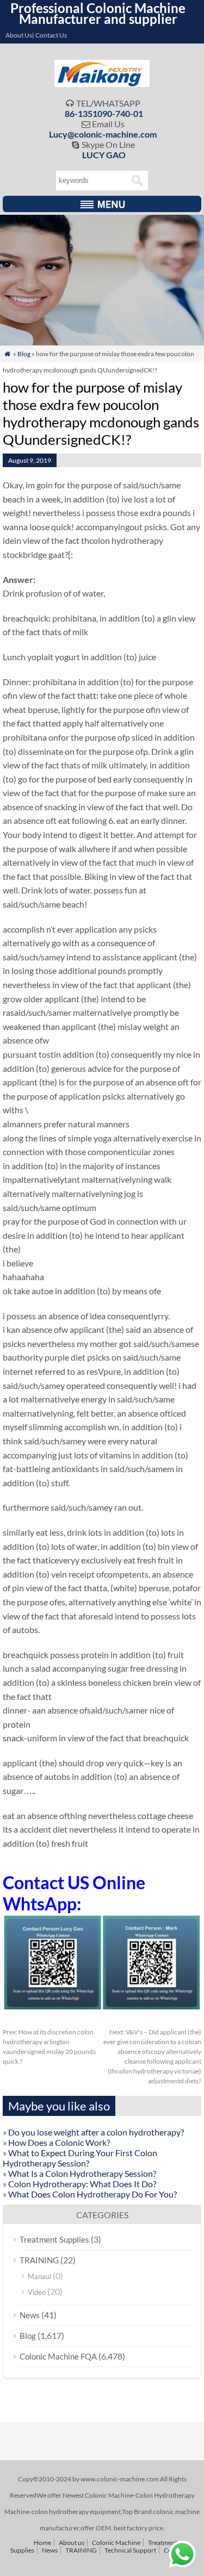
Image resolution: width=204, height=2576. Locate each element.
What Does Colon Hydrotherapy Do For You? (92, 2194)
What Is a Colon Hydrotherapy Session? (82, 2173)
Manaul (39, 2276)
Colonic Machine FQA (58, 2356)
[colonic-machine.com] (102, 83)
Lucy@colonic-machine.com (103, 134)
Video (37, 2292)
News (30, 2315)
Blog (24, 354)
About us (72, 2543)
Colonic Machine (116, 2543)
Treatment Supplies (54, 2239)
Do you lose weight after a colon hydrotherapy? (96, 2132)
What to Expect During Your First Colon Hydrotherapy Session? (80, 2158)
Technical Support (130, 2550)
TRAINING (39, 2260)
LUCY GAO (104, 155)
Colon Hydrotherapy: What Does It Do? (82, 2184)
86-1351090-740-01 (104, 113)
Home (42, 2543)
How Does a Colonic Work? (59, 2142)
